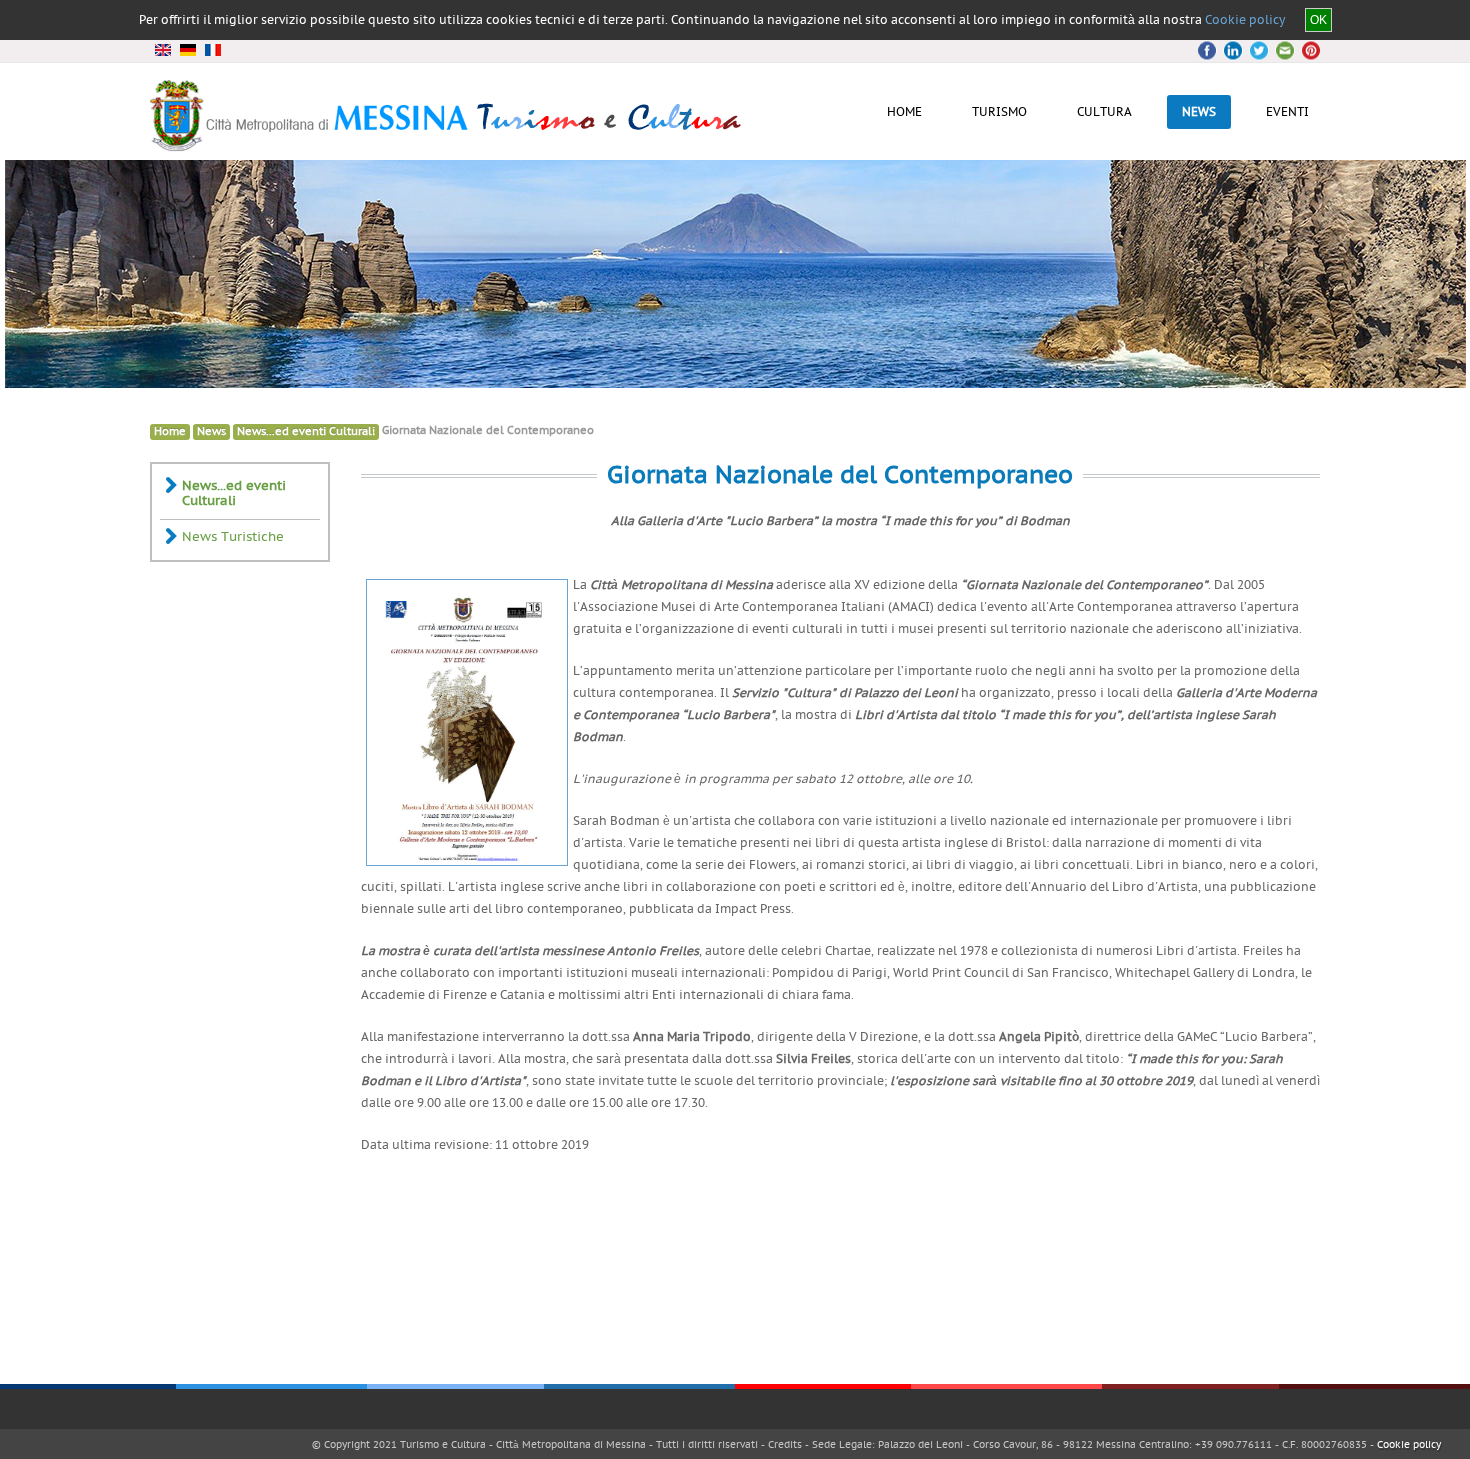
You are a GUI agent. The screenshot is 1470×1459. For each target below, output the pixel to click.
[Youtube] (1282, 50)
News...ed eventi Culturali (306, 431)
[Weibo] (1306, 50)
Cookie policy (1245, 20)
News (211, 431)
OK (1318, 20)
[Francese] (212, 50)
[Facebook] (1210, 50)
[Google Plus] (1258, 50)
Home (170, 431)
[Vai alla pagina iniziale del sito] (447, 144)
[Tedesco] (187, 50)
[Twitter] (1234, 50)
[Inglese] (162, 50)
